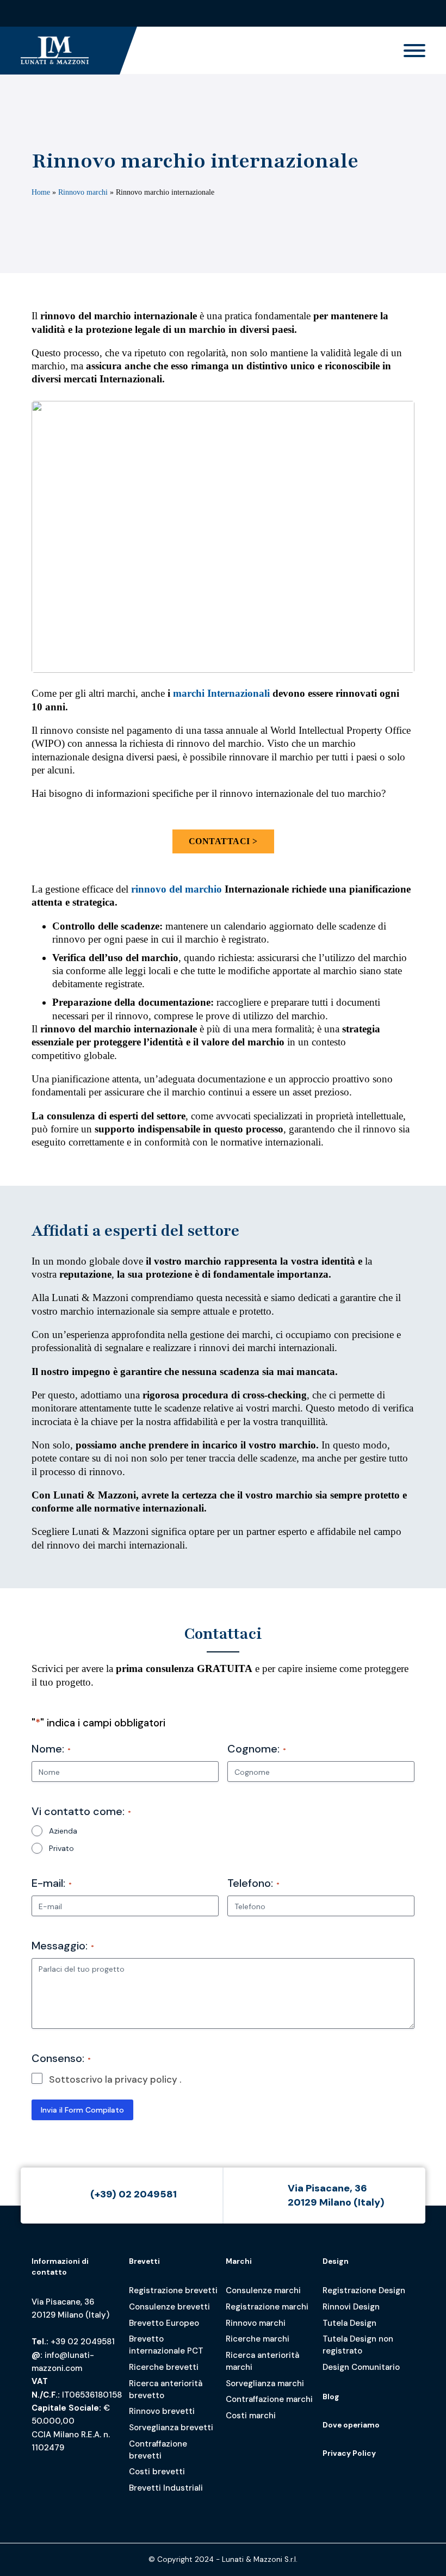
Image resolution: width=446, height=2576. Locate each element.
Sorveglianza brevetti (171, 2428)
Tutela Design (349, 2323)
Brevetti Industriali (166, 2488)
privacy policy (146, 2079)
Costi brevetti (157, 2472)
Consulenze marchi (263, 2290)
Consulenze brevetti (169, 2307)
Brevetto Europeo (164, 2323)
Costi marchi (251, 2416)
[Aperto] (414, 51)
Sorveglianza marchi (265, 2383)
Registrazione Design (364, 2290)
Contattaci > (223, 841)
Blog (331, 2397)
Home (41, 192)
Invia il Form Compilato (82, 2110)
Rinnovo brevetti (162, 2411)
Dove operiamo (351, 2425)
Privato (61, 1848)
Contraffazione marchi (269, 2399)
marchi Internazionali (221, 693)
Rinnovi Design (351, 2307)
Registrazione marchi (267, 2307)
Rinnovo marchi (83, 192)
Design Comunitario (361, 2367)
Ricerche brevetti (164, 2367)
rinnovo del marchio (176, 889)
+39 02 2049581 (83, 2342)
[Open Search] (416, 13)
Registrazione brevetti (173, 2290)
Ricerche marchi (258, 2339)
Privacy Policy (349, 2453)
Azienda (63, 1831)
